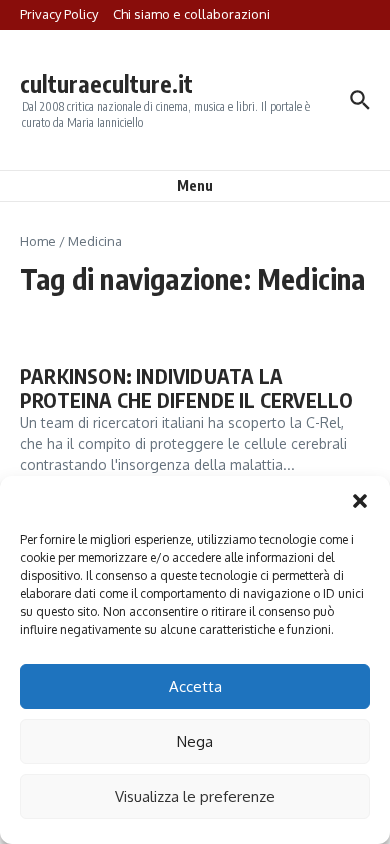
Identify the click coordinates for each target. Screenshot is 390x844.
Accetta (195, 686)
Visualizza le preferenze (195, 796)
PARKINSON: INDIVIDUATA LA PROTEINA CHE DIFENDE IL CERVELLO (186, 387)
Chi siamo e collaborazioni (191, 14)
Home (38, 241)
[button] (360, 501)
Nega (195, 741)
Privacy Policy (59, 14)
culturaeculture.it (106, 83)
